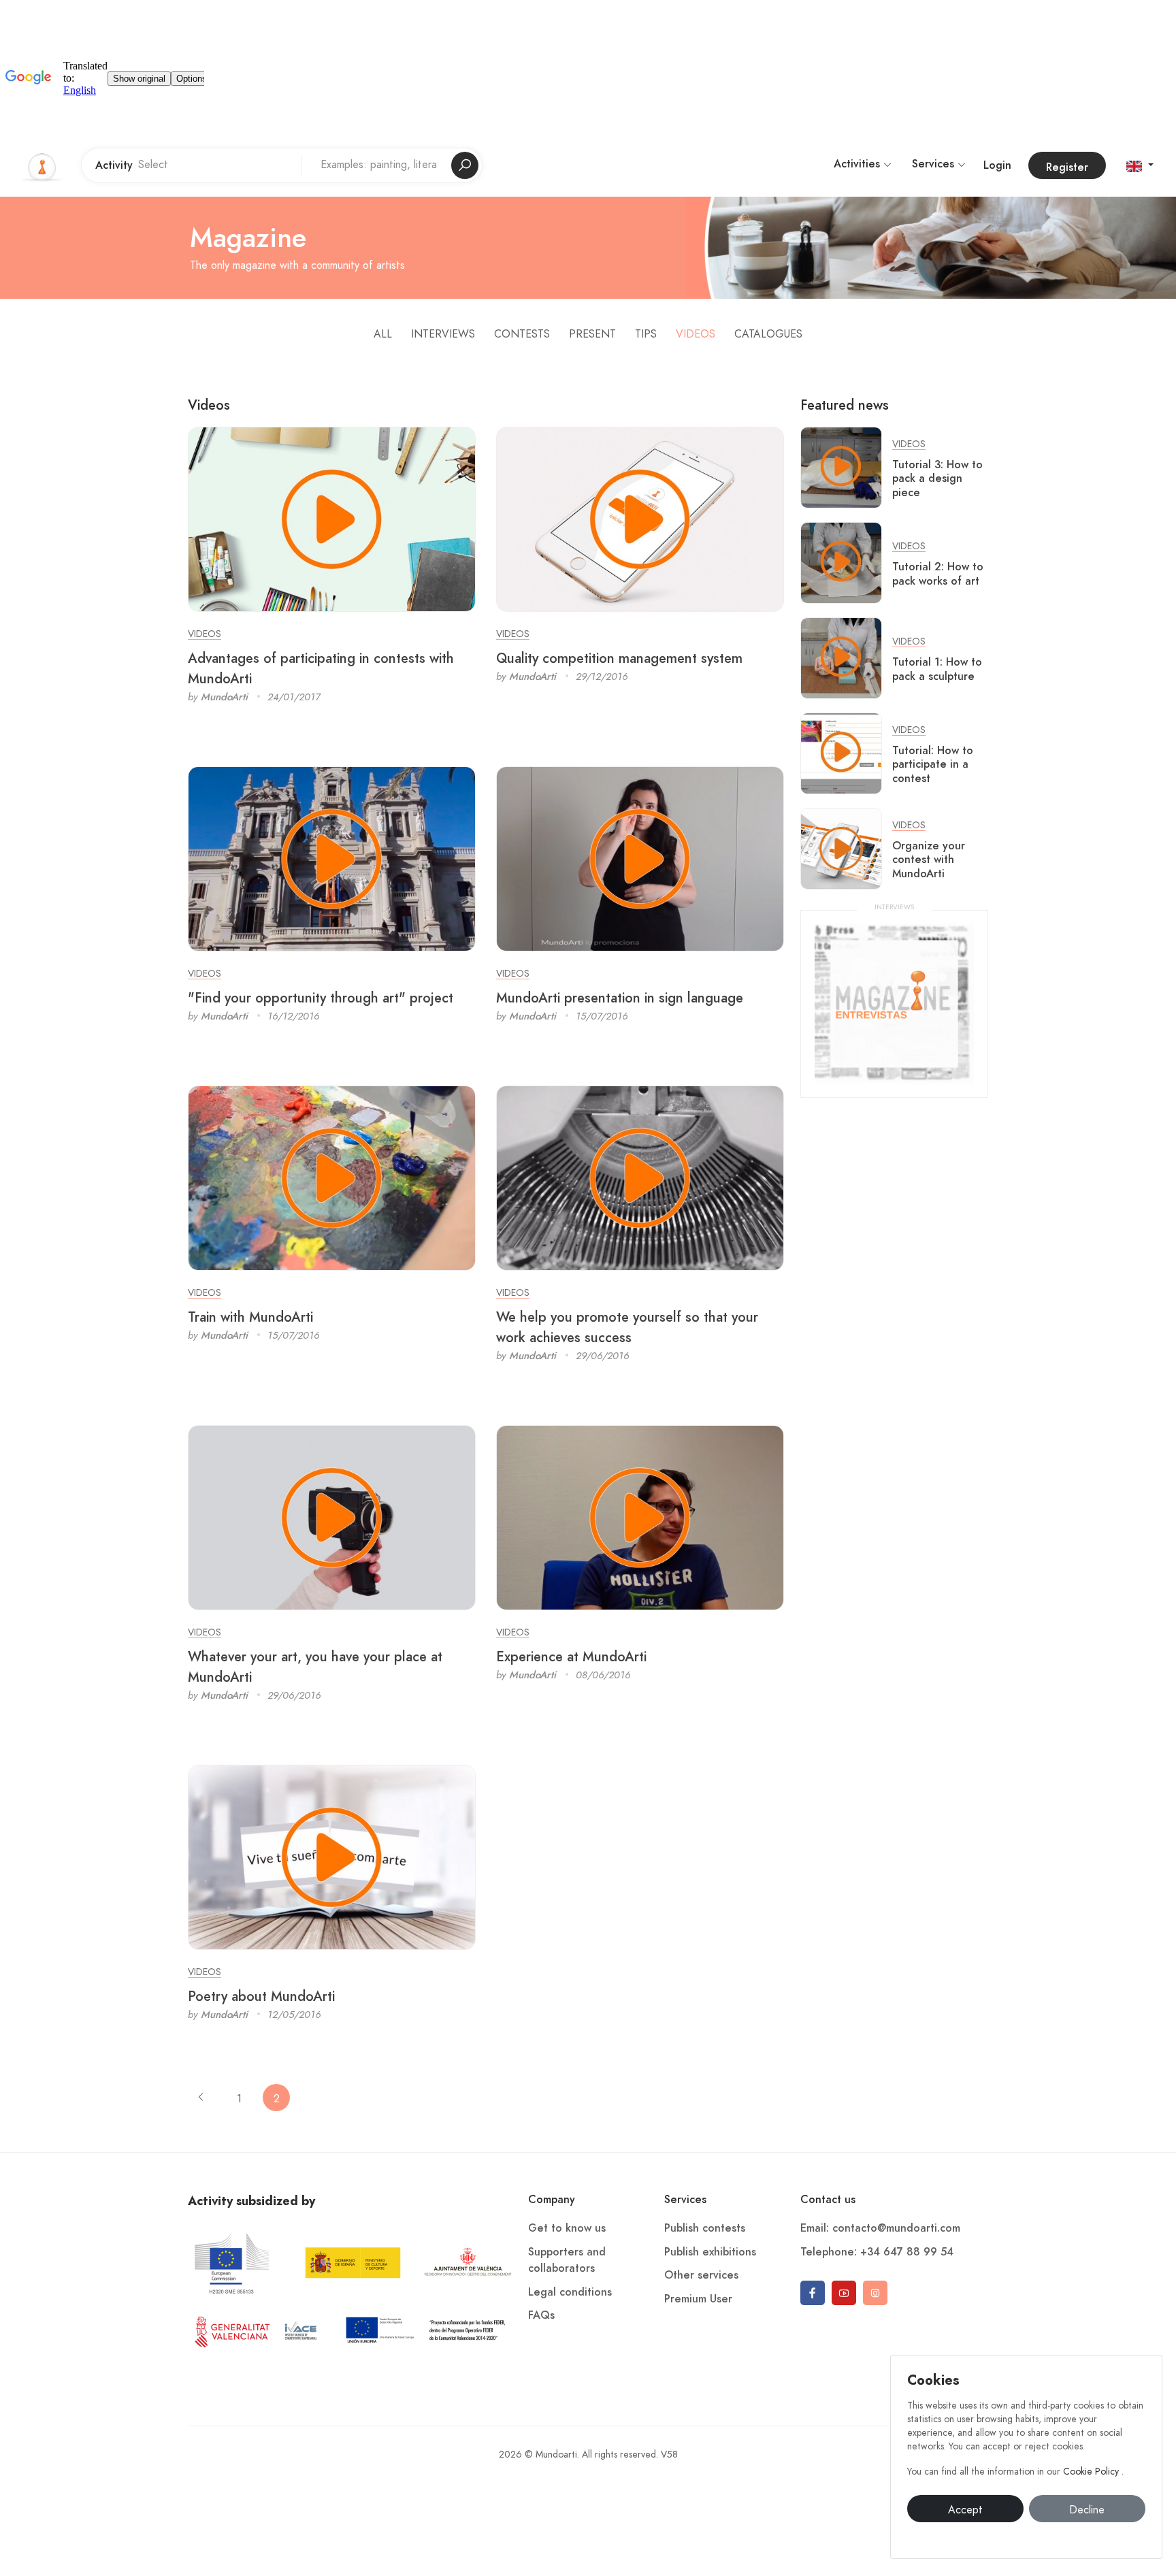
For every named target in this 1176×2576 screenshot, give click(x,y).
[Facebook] (813, 2293)
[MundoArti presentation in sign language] (640, 858)
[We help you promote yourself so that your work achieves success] (640, 1177)
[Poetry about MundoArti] (332, 1857)
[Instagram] (875, 2293)
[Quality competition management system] (640, 519)
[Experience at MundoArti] (640, 1517)
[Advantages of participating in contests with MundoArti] (332, 519)
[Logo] (42, 165)
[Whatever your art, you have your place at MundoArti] (332, 1517)
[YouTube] (844, 2293)
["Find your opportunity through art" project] (332, 858)
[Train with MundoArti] (332, 1177)
